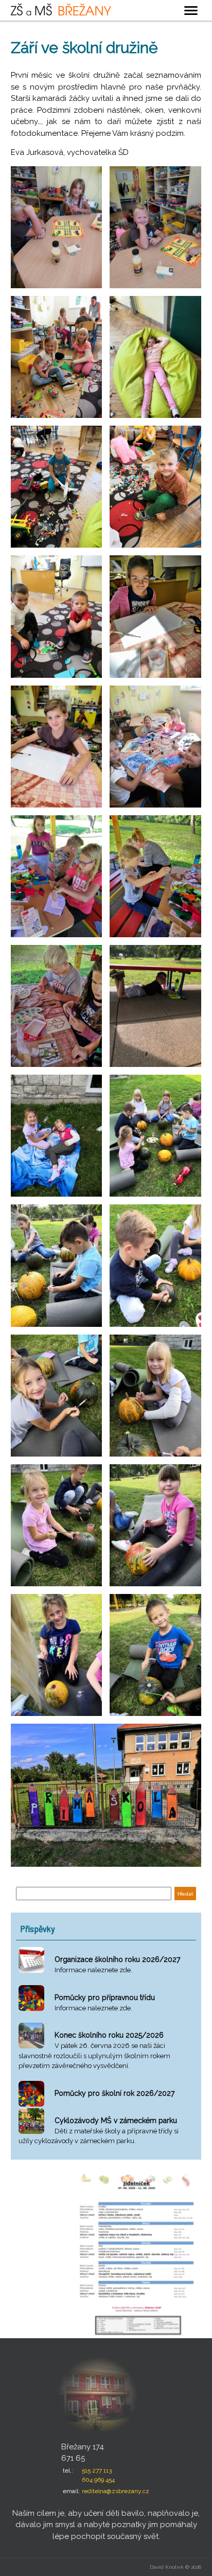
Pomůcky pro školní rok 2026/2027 (114, 2093)
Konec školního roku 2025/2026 (109, 2035)
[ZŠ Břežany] (61, 9)
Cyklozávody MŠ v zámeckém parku (116, 2121)
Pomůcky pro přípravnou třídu (105, 1997)
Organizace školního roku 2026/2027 (117, 1959)
